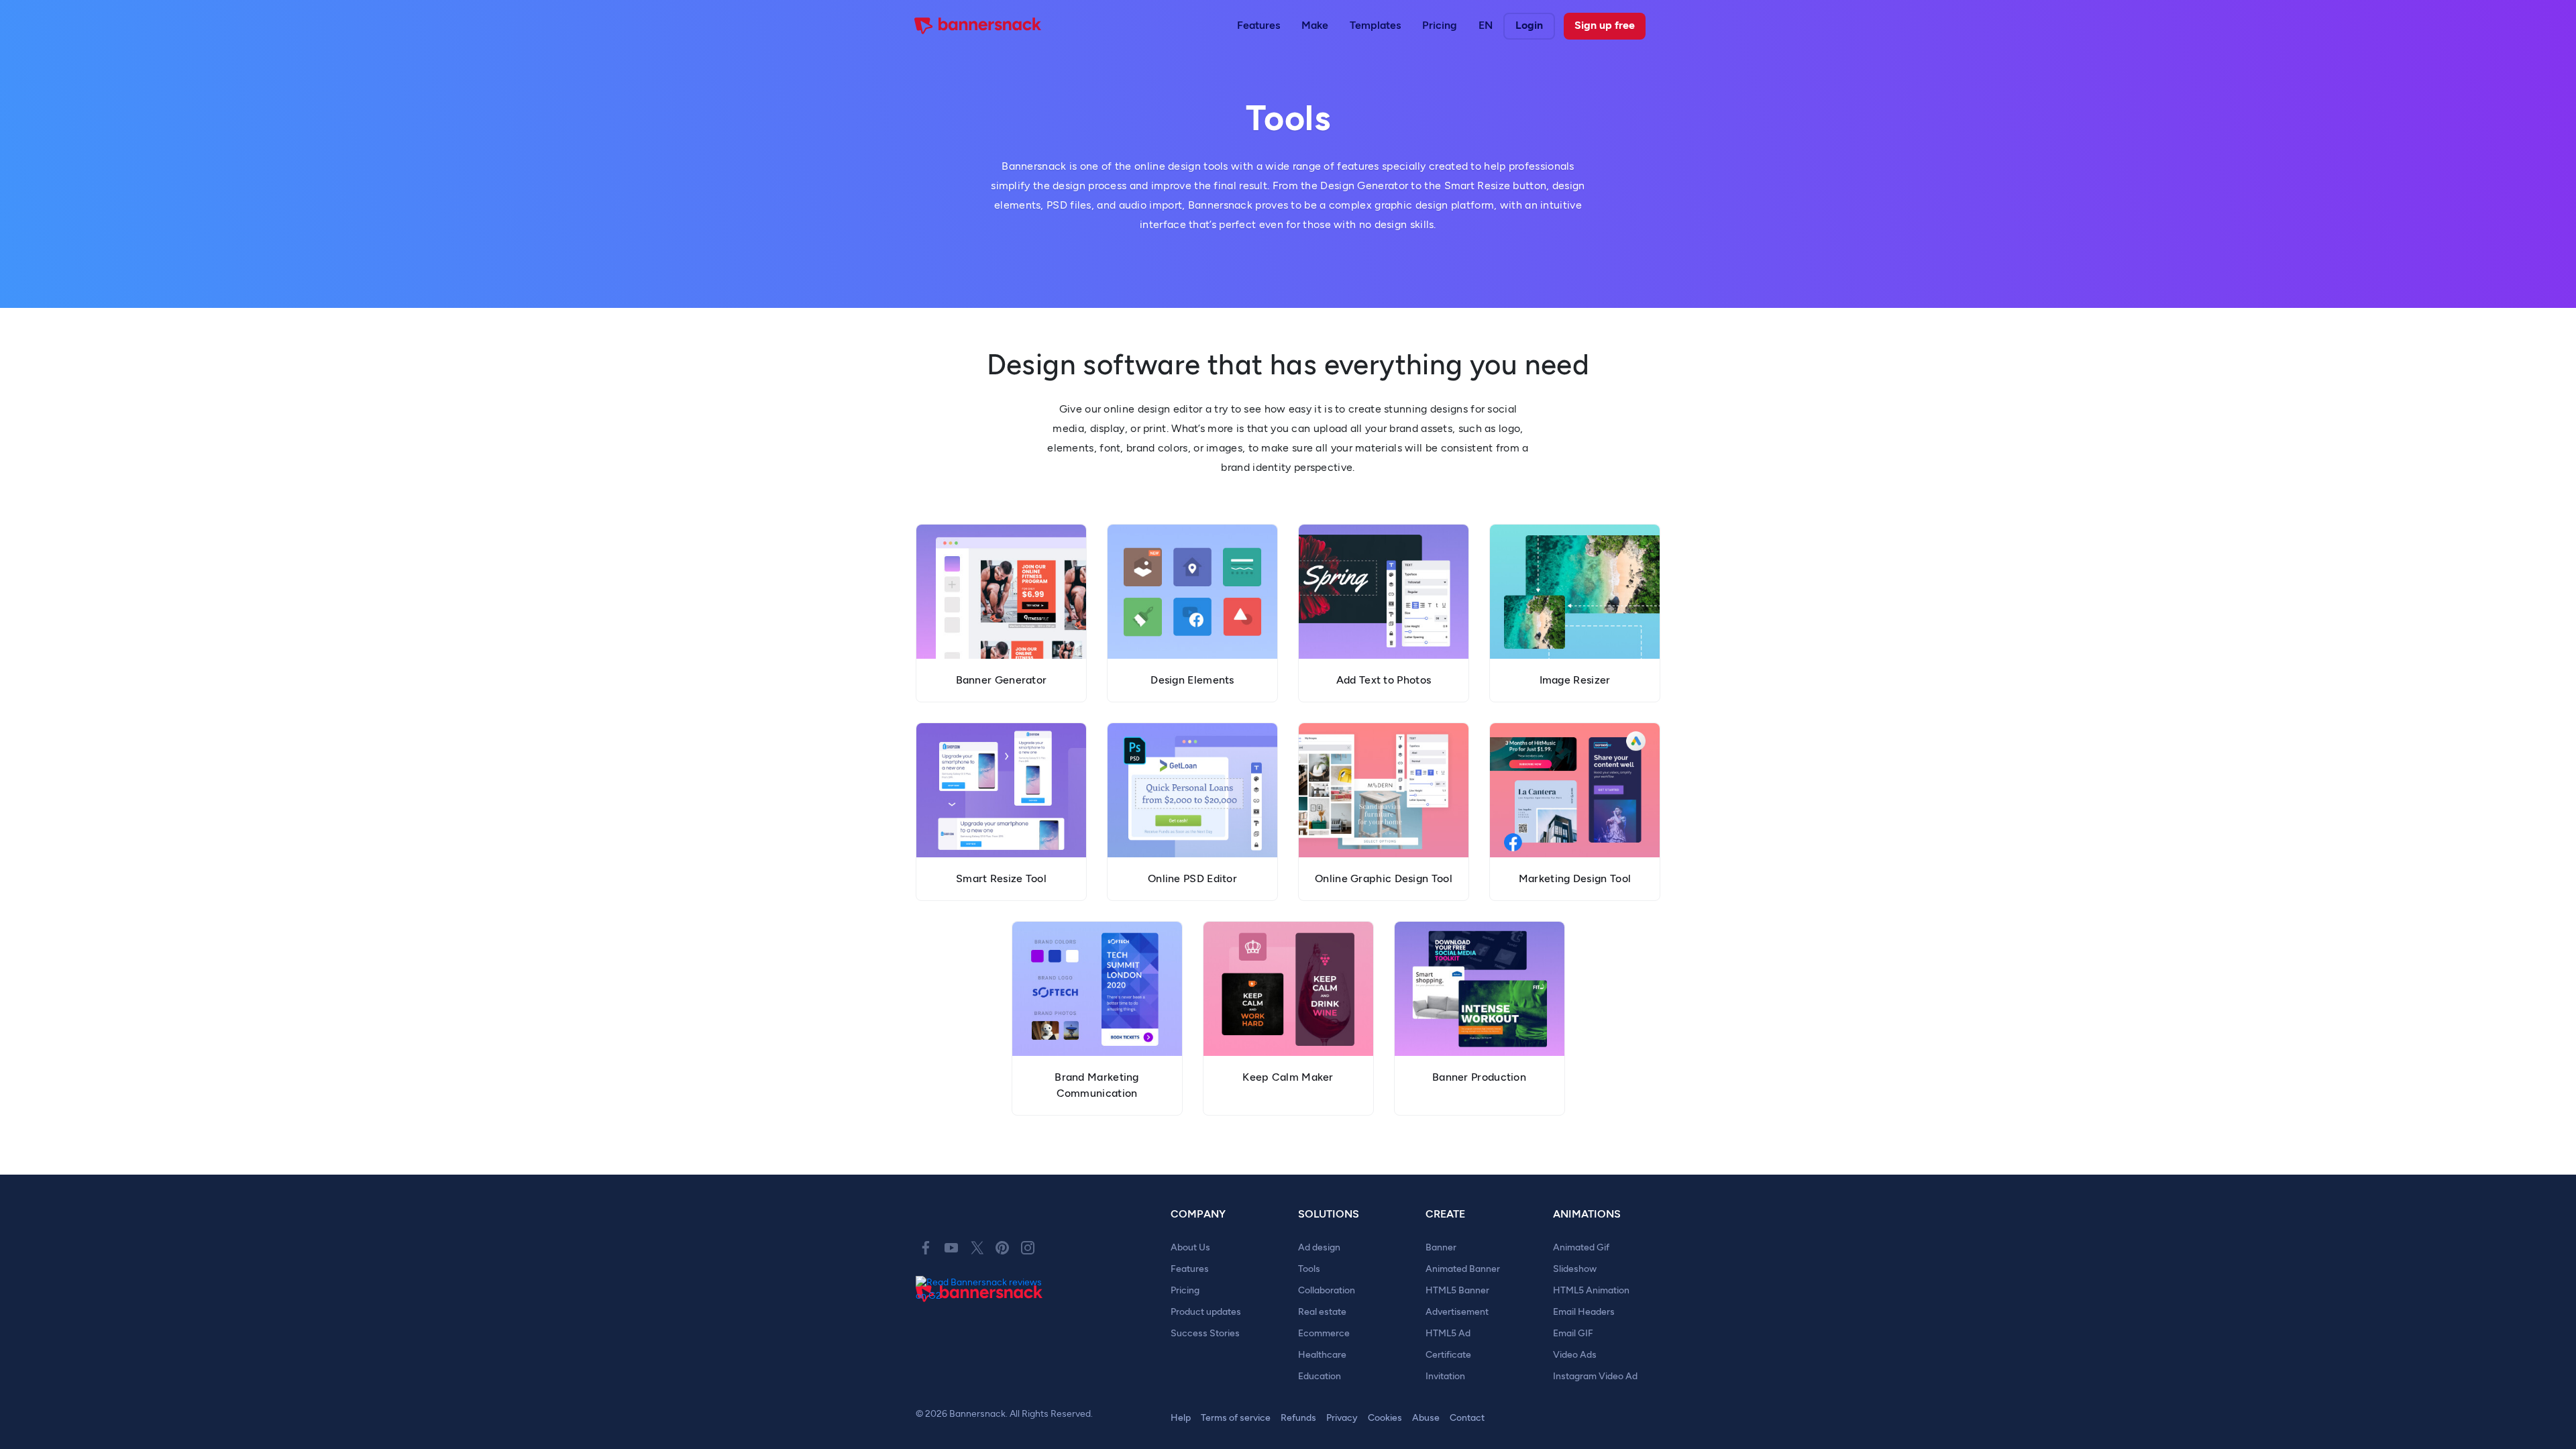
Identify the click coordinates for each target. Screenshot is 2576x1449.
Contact (1467, 1418)
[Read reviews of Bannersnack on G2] (983, 1289)
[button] (1258, 26)
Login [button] (1529, 25)
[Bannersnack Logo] (978, 26)
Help (1181, 1418)
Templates (1375, 25)
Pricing (1440, 25)
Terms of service (1236, 1418)
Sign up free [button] (1605, 25)
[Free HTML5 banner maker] (979, 1309)
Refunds (1298, 1418)
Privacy (1342, 1418)
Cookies (1385, 1418)
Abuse (1426, 1418)
